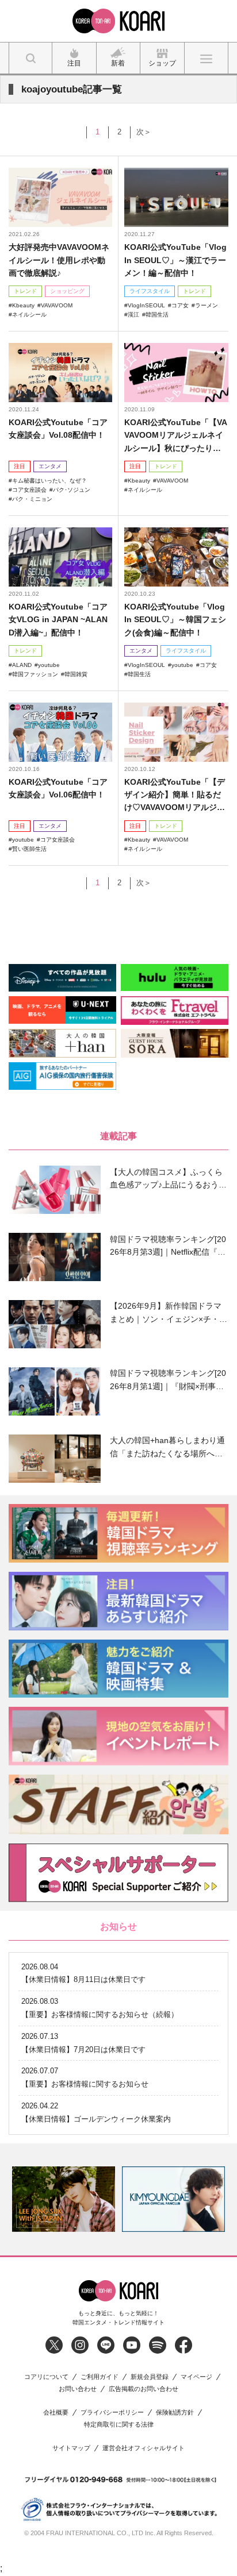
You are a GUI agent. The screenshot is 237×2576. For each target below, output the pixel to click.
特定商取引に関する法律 (119, 2425)
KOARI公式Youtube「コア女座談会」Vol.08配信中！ (58, 429)
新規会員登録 (150, 2377)
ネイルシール (29, 315)
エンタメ (50, 466)
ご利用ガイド (100, 2377)
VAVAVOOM (57, 305)
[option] (64, 2199)
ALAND (22, 665)
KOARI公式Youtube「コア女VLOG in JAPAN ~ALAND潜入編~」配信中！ (58, 620)
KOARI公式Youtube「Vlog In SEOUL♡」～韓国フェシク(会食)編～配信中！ (175, 620)
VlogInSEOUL (146, 305)
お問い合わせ (78, 2389)
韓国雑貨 (76, 674)
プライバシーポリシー (112, 2413)
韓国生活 (157, 315)
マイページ (196, 2377)
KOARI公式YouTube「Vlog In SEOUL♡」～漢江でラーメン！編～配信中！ (175, 260)
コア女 (180, 305)
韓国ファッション (35, 674)
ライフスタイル (150, 291)
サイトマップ (71, 2448)
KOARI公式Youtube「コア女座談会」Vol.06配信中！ (58, 788)
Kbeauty (23, 305)
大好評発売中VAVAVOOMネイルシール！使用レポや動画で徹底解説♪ (59, 260)
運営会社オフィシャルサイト (144, 2448)
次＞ (144, 132)
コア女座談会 (29, 490)
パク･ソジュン (72, 490)
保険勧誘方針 (175, 2413)
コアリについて (46, 2377)
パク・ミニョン (32, 499)
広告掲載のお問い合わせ (144, 2389)
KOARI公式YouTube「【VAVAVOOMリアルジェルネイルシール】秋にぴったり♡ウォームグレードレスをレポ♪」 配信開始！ (176, 436)
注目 (20, 466)
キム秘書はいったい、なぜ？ (49, 481)
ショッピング (67, 291)
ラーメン (207, 305)
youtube (49, 665)
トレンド (25, 291)
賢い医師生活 (29, 849)
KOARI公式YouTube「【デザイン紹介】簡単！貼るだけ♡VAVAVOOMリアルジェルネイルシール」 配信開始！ (175, 795)
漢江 (133, 315)
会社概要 (56, 2413)
